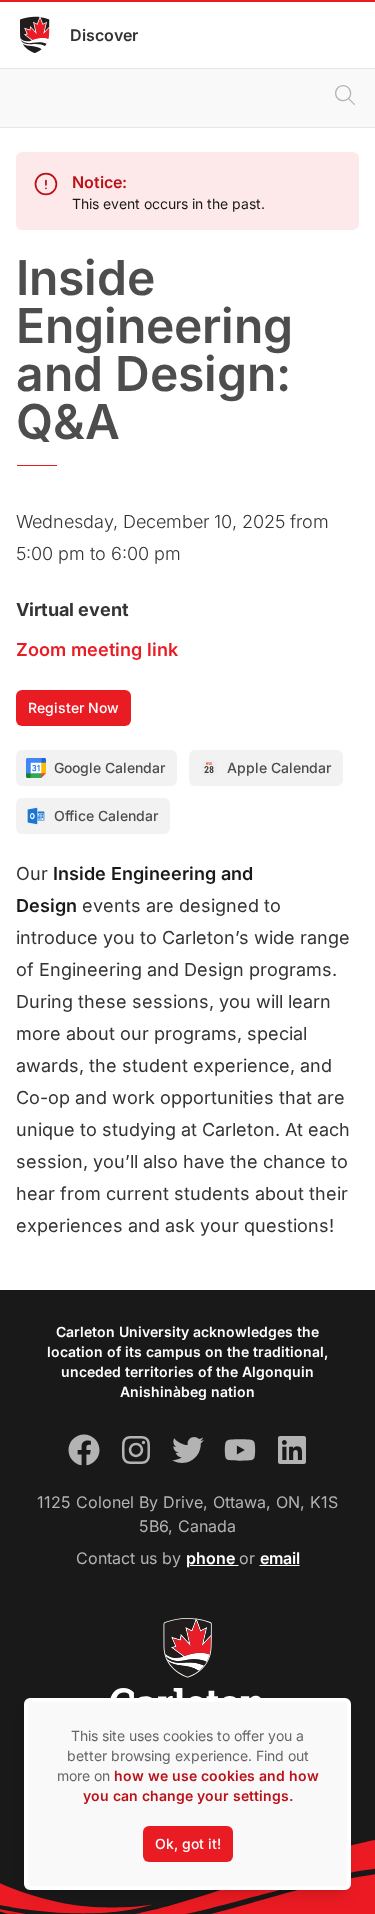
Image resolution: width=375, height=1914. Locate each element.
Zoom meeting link (97, 649)
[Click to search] (345, 98)
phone (212, 1558)
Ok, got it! (188, 1843)
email (280, 1558)
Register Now (73, 707)
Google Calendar (109, 767)
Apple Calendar (279, 767)
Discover (104, 35)
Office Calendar (106, 815)
